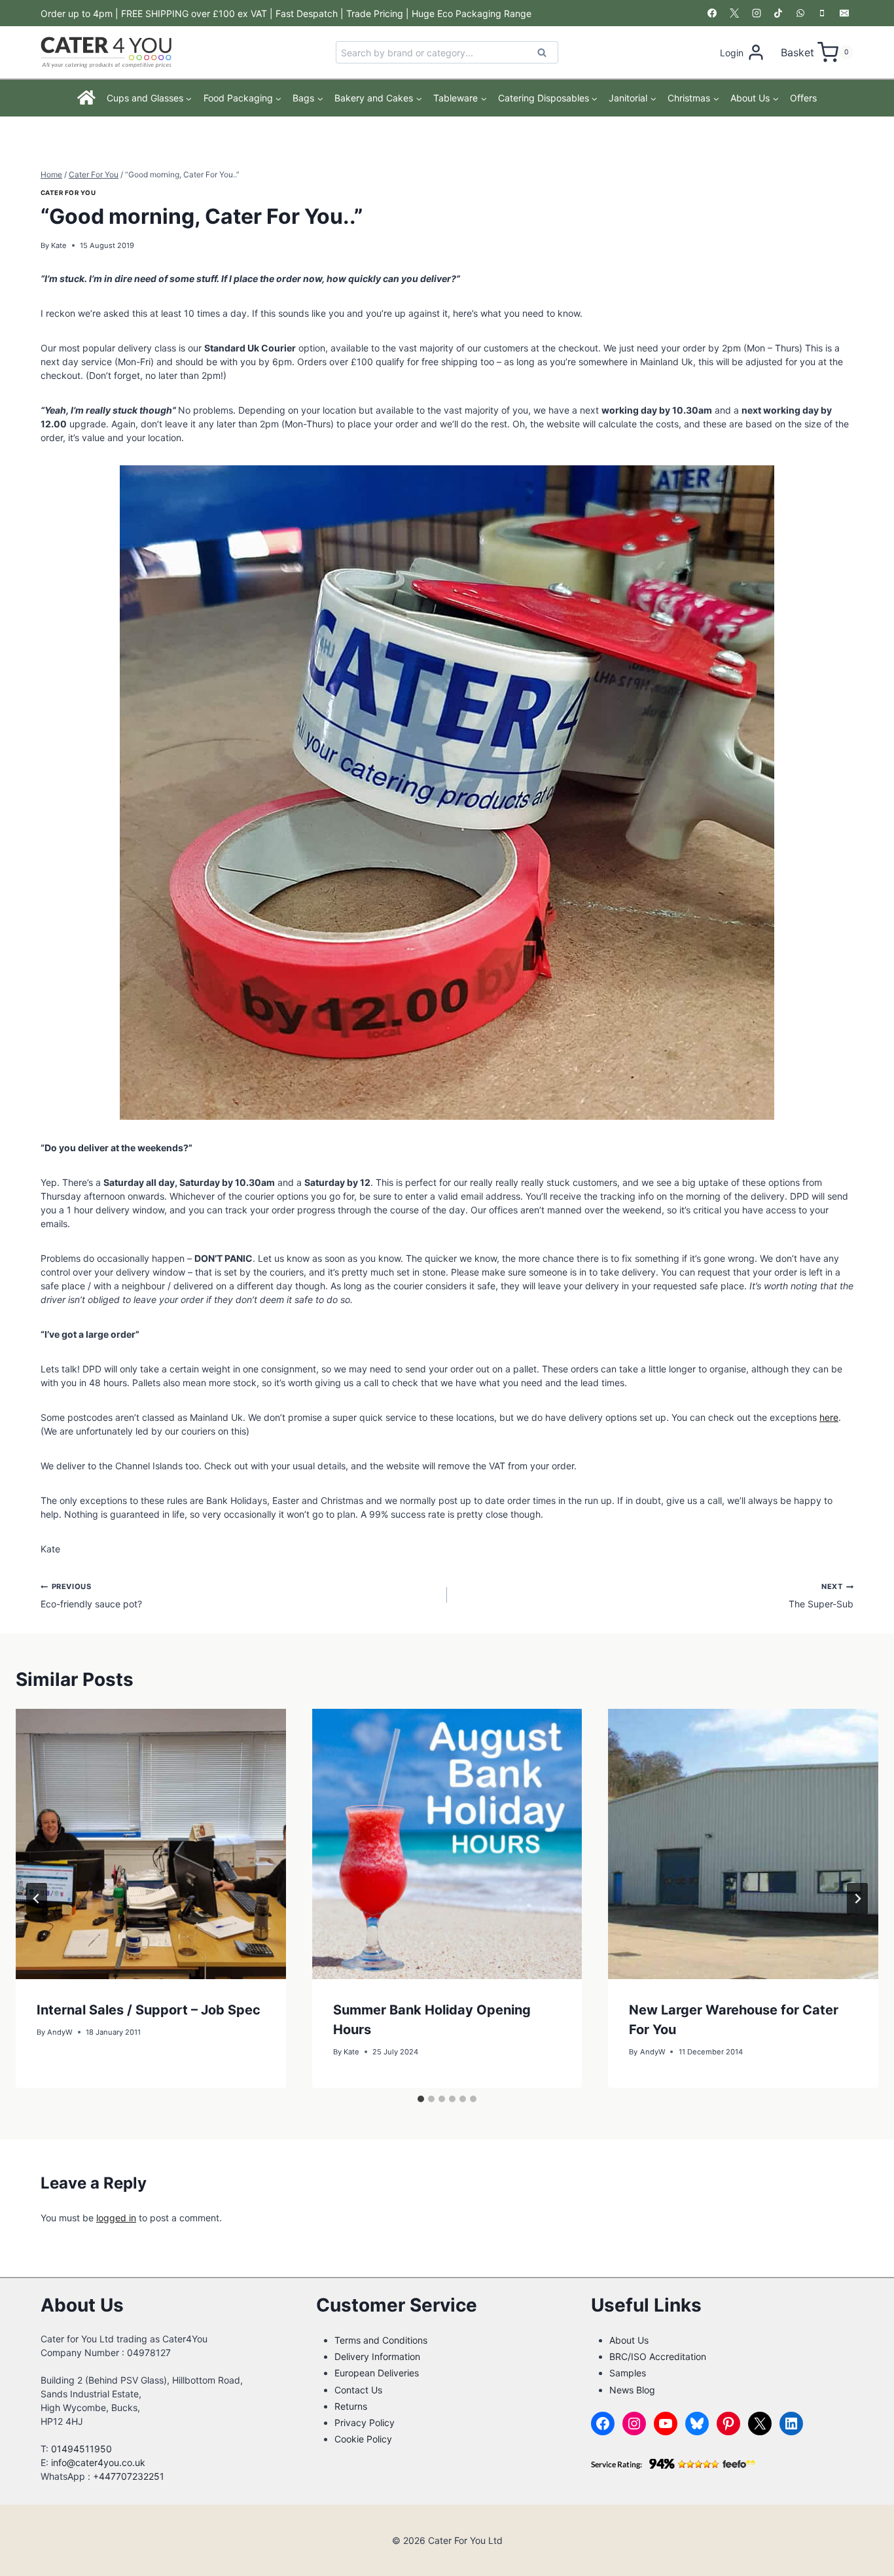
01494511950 (81, 2449)
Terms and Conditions (381, 2340)
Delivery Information (377, 2356)
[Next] (857, 1899)
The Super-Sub (821, 1596)
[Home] (87, 98)
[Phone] (822, 13)
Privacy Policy (365, 2423)
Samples (628, 2373)
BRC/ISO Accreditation (658, 2356)
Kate (59, 245)
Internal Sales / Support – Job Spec (149, 2010)
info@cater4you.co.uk (98, 2462)
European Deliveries (377, 2373)
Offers (803, 98)
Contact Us (358, 2390)
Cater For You (68, 193)
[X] (734, 13)
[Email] (844, 13)
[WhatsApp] (800, 13)
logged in (116, 2218)
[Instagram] (757, 13)
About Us (629, 2340)
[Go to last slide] (37, 1899)
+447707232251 (129, 2476)
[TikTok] (778, 13)
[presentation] (151, 1844)
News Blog (632, 2390)
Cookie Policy (363, 2439)
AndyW (60, 2032)
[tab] (421, 2099)
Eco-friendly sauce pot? (91, 1596)
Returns (351, 2406)
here (829, 1417)
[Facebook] (712, 13)
